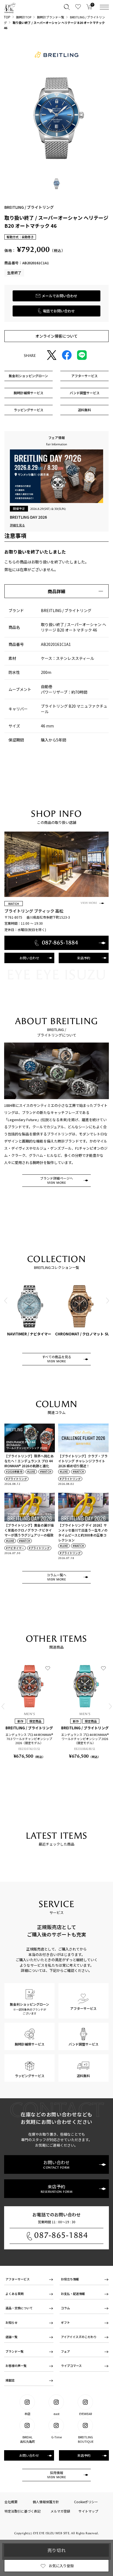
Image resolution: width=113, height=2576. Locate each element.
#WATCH (46, 1472)
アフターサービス (18, 2279)
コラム (65, 2308)
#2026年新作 (14, 1472)
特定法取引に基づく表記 (22, 2511)
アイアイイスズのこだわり (79, 2337)
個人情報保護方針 (46, 2502)
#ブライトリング (16, 1479)
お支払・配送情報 (73, 2294)
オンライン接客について (56, 336)
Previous (6, 1301)
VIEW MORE (89, 903)
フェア (65, 2351)
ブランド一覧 (15, 2351)
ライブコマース (71, 2366)
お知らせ (12, 2322)
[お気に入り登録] (48, 1668)
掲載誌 (10, 2380)
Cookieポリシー (86, 2502)
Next (107, 1301)
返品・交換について (19, 2308)
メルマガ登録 (60, 2511)
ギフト (65, 2322)
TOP (7, 17)
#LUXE (31, 1472)
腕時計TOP (24, 17)
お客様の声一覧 (16, 2366)
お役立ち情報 (70, 2279)
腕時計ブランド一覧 (51, 17)
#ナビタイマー (15, 1548)
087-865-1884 (61, 2235)
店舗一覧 (12, 2337)
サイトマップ (88, 2511)
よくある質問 (15, 2294)
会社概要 (11, 2502)
